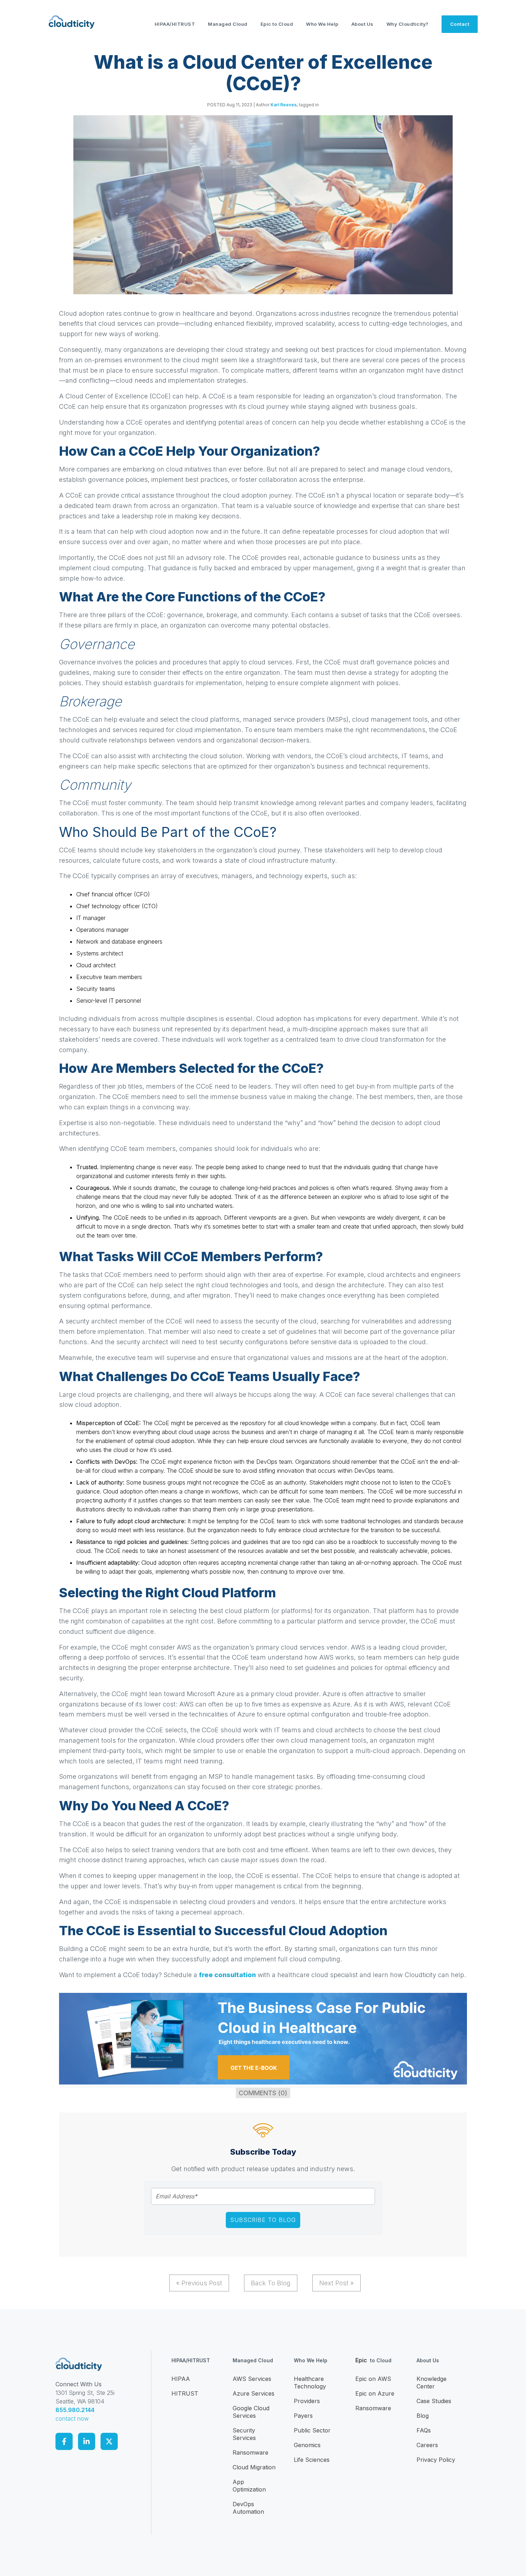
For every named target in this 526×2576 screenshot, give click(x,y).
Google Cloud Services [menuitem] (251, 2412)
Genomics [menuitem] (307, 2445)
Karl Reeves (284, 105)
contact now (72, 2418)
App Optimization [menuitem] (249, 2486)
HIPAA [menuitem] (181, 2379)
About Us (362, 24)
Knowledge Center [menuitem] (432, 2383)
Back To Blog (271, 2283)
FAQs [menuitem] (424, 2430)
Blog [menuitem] (423, 2416)
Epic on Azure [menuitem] (375, 2393)
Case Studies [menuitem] (434, 2401)
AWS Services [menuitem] (252, 2379)
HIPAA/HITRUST (175, 24)
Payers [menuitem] (303, 2416)
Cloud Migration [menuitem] (254, 2467)
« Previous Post (199, 2283)
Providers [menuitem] (307, 2401)
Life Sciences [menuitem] (312, 2460)
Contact (460, 24)
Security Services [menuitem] (244, 2434)
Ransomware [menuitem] (250, 2452)
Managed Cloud (228, 24)
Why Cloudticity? (408, 24)
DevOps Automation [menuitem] (248, 2508)
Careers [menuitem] (427, 2445)
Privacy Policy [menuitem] (436, 2460)
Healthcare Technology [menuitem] (310, 2383)
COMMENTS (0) (263, 2093)
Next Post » (337, 2283)
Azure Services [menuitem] (254, 2393)
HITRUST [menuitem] (185, 2393)
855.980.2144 (75, 2410)
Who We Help (322, 24)
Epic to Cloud (277, 24)
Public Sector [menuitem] (312, 2430)
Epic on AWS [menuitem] (373, 2379)
